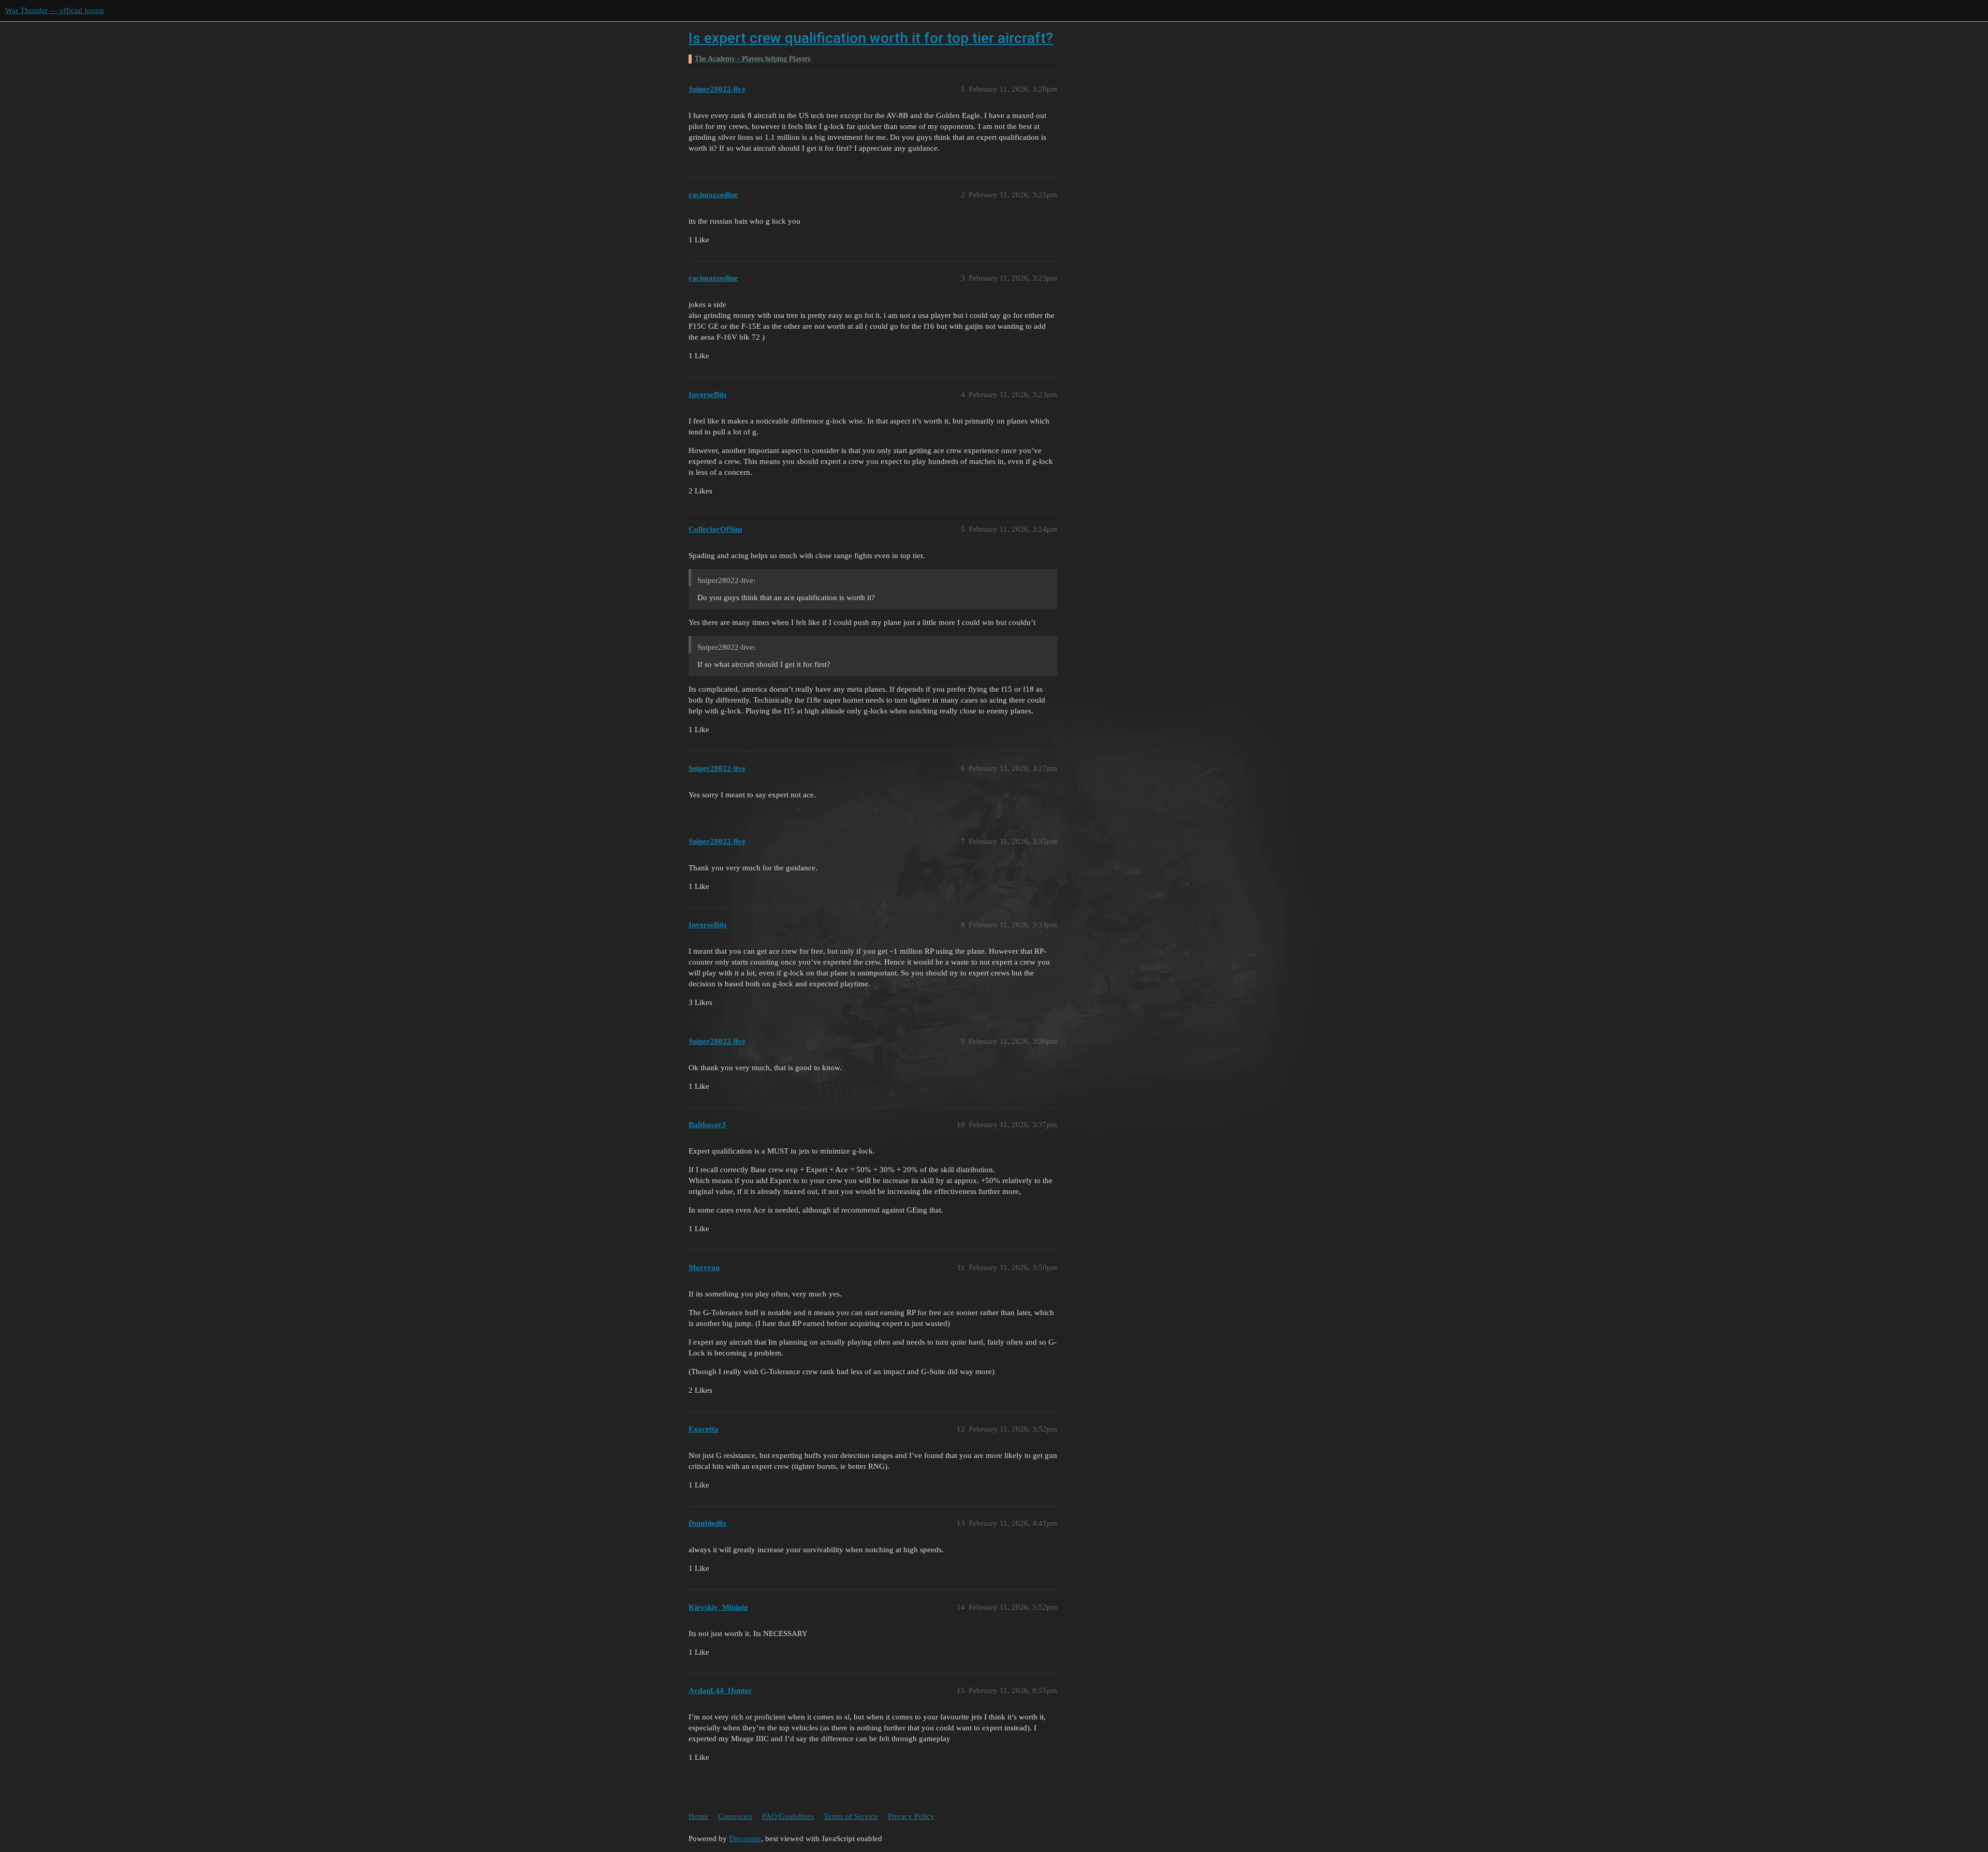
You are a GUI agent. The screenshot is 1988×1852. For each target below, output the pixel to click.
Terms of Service (851, 1816)
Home (698, 1816)
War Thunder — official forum (55, 10)
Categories (735, 1816)
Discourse (745, 1839)
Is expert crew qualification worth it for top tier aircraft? (871, 38)
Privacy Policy (911, 1816)
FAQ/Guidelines (788, 1816)
